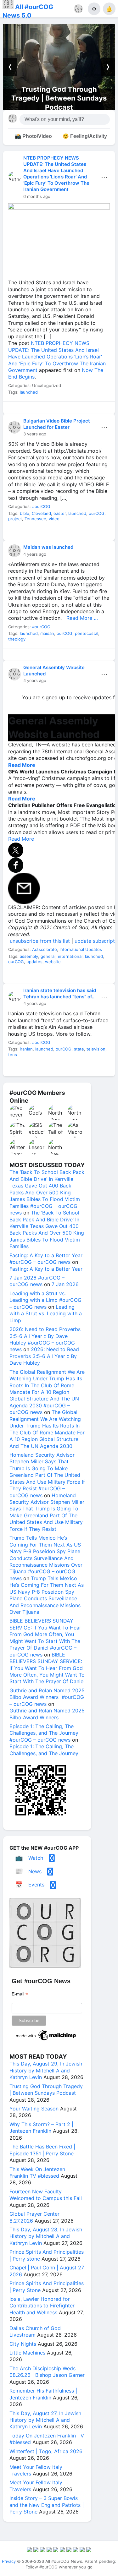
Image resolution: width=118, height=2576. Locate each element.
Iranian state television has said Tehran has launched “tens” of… (60, 993)
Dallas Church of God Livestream (35, 2331)
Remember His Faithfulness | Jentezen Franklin (43, 2394)
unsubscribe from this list (40, 941)
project (15, 519)
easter (60, 513)
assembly (29, 956)
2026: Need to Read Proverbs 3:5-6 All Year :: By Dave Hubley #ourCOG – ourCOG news (45, 1339)
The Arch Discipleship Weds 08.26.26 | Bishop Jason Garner (47, 2372)
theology (17, 639)
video (54, 519)
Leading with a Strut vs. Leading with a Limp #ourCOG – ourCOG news (45, 1300)
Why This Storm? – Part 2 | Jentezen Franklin (41, 2128)
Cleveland (41, 513)
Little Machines (27, 2353)
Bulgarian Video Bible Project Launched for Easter (57, 424)
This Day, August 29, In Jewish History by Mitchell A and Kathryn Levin (46, 2070)
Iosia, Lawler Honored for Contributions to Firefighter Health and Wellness (42, 2306)
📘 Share (73, 409)
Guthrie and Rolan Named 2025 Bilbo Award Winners (47, 1714)
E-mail (20, 1994)
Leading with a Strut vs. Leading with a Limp (46, 1314)
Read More (22, 765)
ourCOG (97, 513)
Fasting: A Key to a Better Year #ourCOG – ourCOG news (46, 1259)
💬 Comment (45, 409)
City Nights (23, 2344)
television (96, 1049)
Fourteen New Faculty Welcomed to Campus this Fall (46, 2195)
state (79, 1049)
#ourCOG (41, 506)
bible (25, 513)
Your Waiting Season (64, 98)
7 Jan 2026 (65, 1284)
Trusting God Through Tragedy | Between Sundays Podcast (46, 2090)
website (53, 962)
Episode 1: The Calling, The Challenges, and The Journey (44, 1750)
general (48, 956)
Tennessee (35, 519)
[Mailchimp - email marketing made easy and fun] (46, 2040)
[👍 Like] (17, 409)
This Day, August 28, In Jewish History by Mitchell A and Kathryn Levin (46, 2236)
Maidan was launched (48, 547)
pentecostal (87, 633)
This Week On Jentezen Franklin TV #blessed (37, 2172)
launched (29, 392)
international (70, 956)
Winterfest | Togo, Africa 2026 (46, 2451)
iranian (26, 1049)
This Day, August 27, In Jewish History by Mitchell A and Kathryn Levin (45, 2420)
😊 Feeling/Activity (85, 136)
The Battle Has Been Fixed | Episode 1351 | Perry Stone (42, 2150)
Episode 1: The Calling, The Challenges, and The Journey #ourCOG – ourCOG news (44, 1733)
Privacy (9, 2561)
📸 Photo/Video (33, 136)
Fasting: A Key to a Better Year (46, 1269)
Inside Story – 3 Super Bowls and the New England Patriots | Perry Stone (47, 2505)
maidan (47, 633)
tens (13, 1055)
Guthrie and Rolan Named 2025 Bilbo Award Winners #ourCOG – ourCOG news (47, 1697)
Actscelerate (45, 949)
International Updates (81, 949)
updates (34, 962)
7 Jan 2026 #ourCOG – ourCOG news (37, 1281)
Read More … (80, 618)
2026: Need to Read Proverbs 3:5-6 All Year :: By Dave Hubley (44, 1356)
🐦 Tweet (101, 409)
